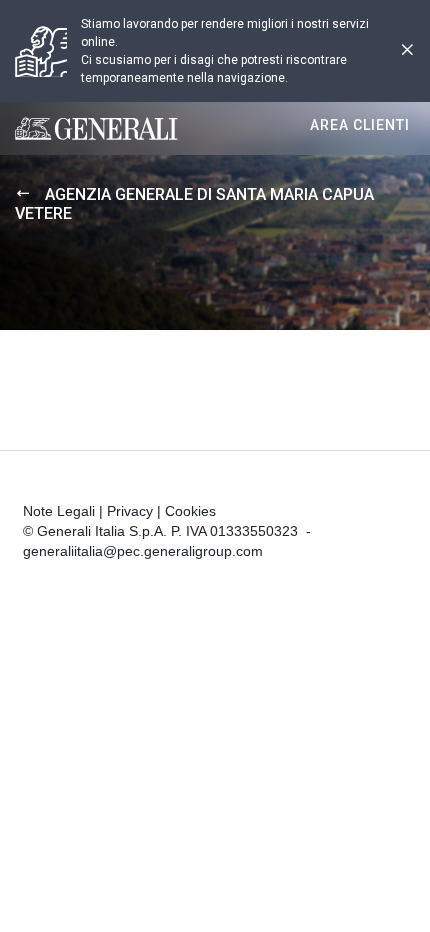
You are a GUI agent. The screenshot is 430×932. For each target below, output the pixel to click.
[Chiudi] (407, 51)
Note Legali (59, 511)
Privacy (130, 511)
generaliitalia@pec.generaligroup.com (143, 551)
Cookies (190, 511)
